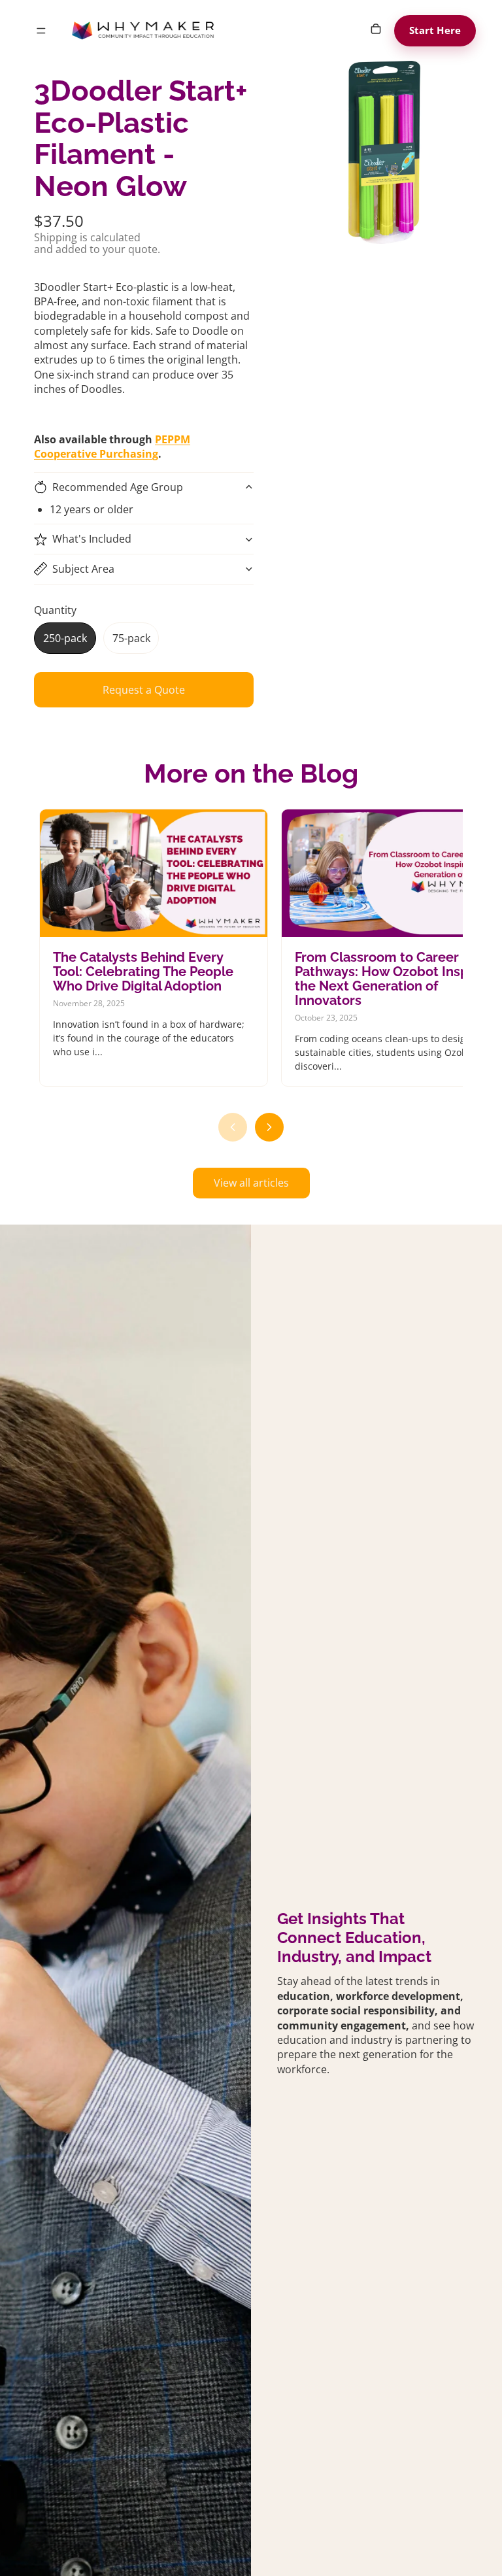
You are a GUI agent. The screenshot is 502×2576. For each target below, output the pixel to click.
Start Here (435, 30)
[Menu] (41, 31)
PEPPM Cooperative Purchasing (112, 447)
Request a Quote (144, 690)
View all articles (251, 1183)
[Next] (269, 1127)
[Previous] (233, 1127)
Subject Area (83, 569)
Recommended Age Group (118, 487)
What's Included (92, 539)
